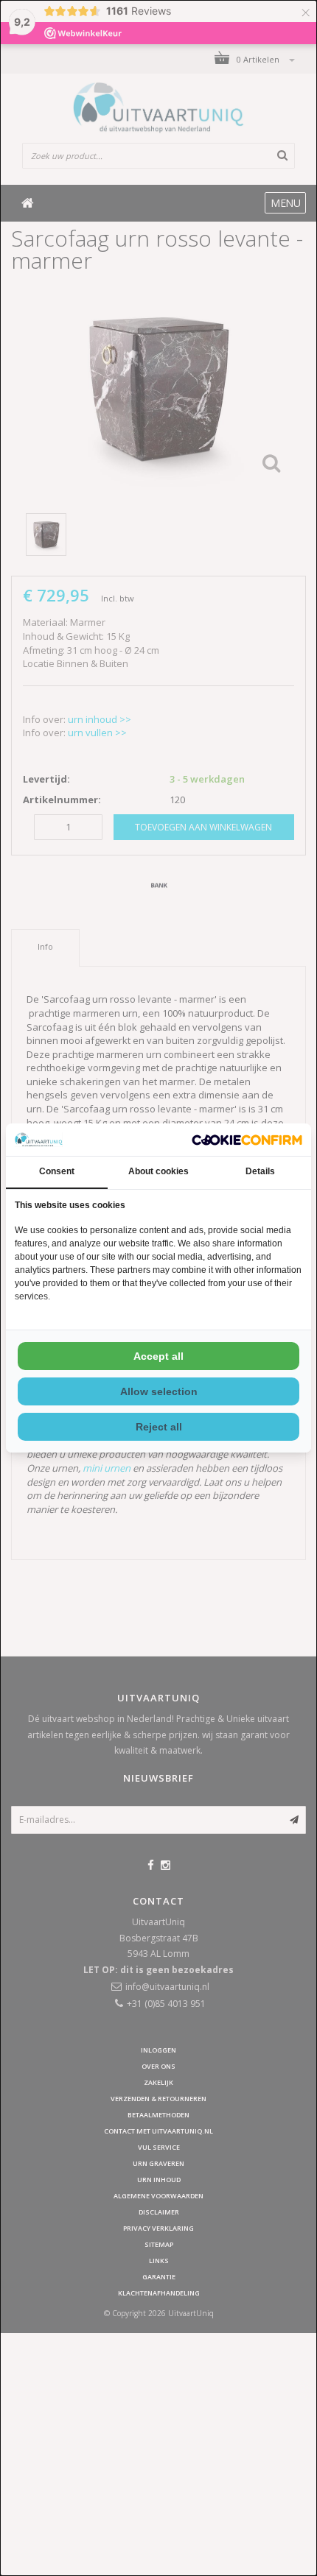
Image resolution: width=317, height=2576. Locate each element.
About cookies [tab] (158, 1171)
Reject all (159, 1427)
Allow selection (159, 1391)
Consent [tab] (57, 1171)
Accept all (158, 1356)
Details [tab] (260, 1171)
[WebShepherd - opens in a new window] (247, 1140)
